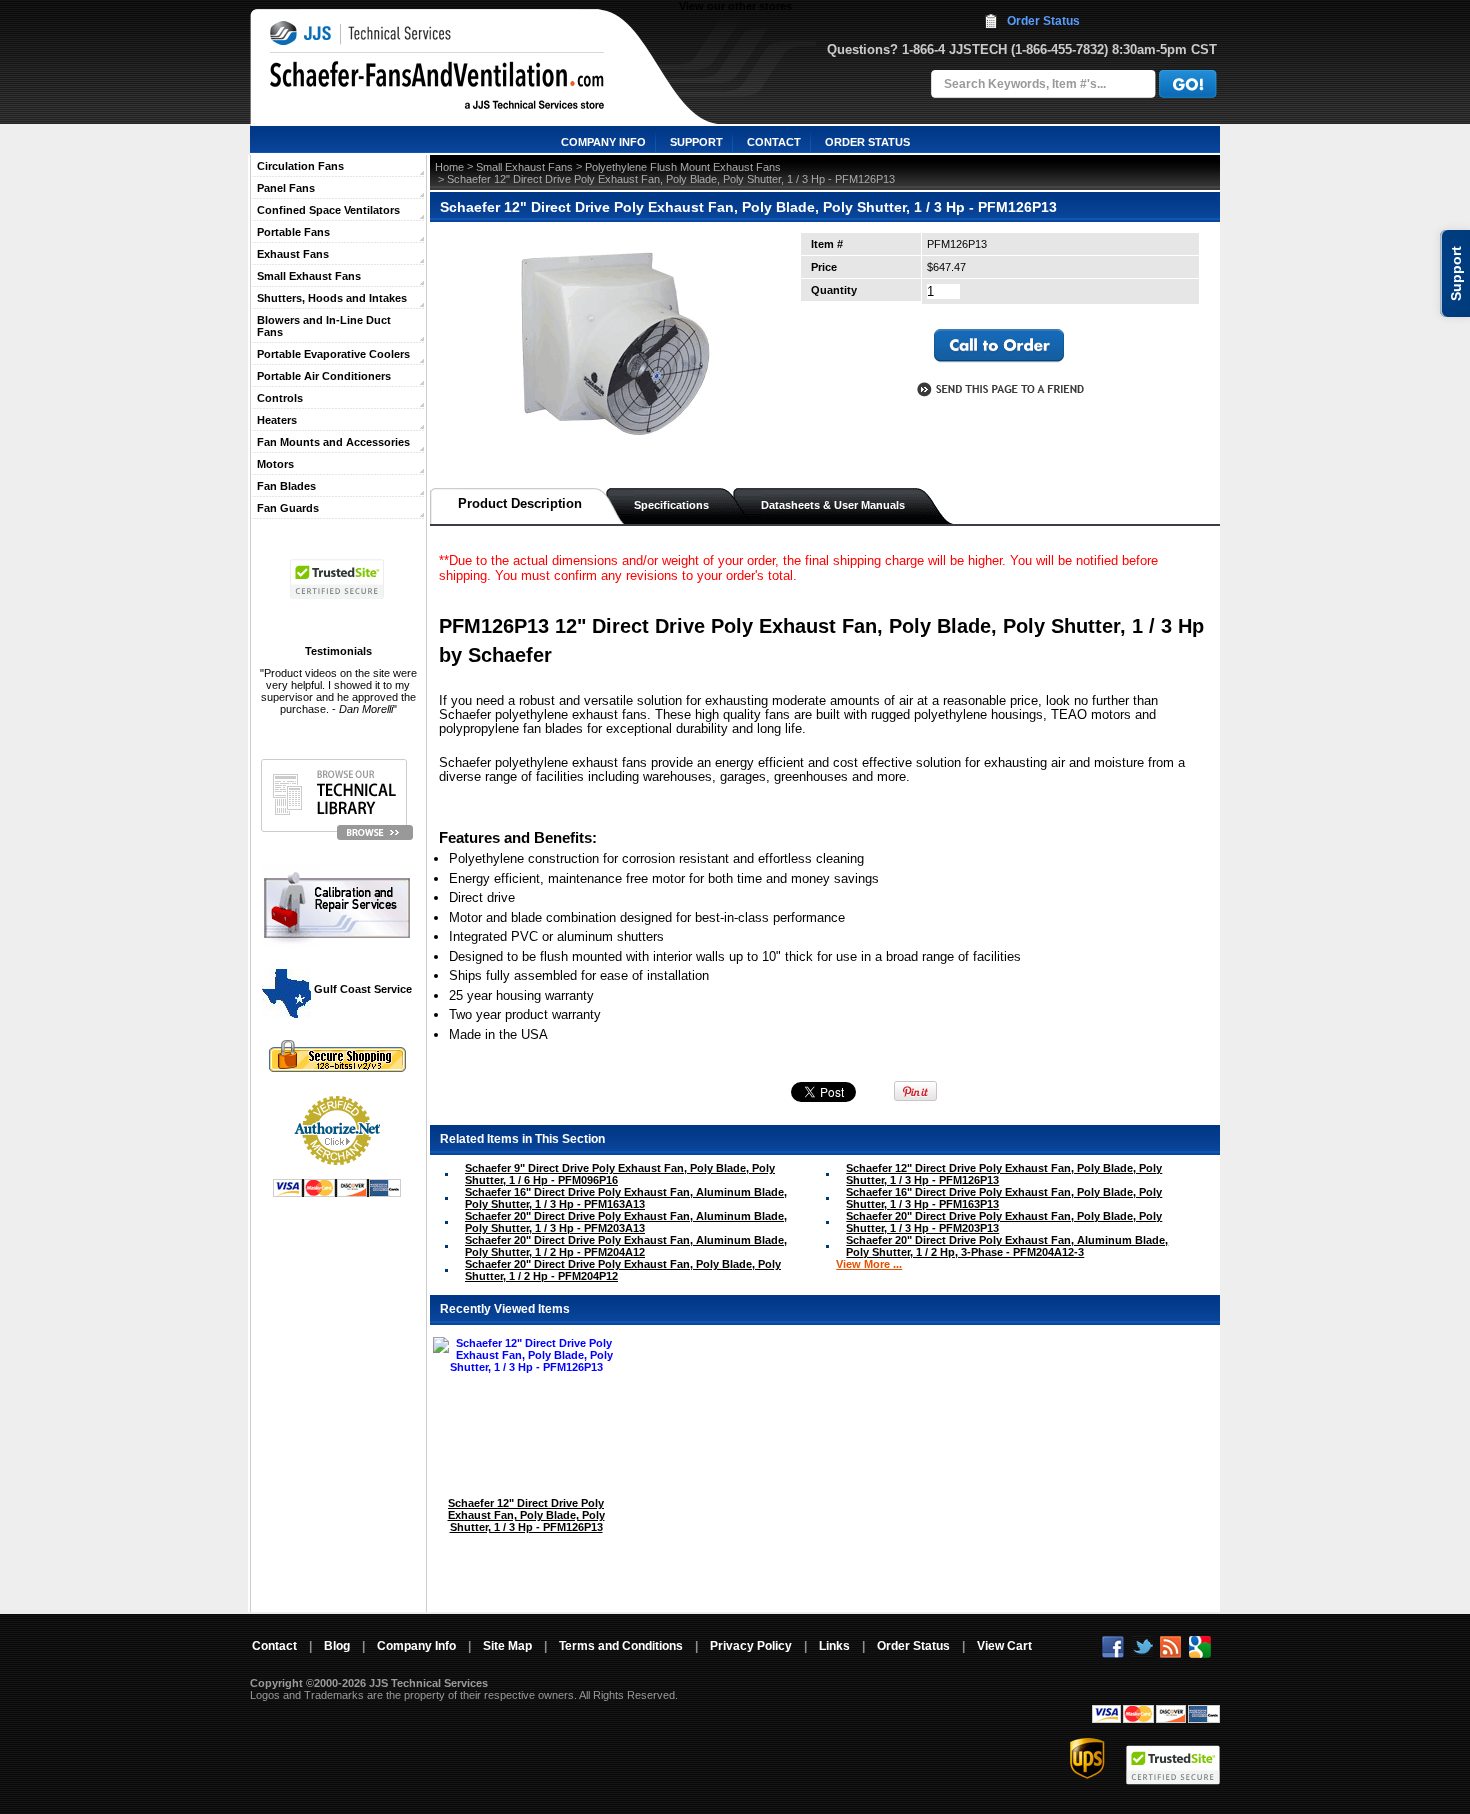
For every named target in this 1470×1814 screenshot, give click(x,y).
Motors (275, 464)
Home (449, 167)
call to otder (999, 346)
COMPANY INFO (603, 142)
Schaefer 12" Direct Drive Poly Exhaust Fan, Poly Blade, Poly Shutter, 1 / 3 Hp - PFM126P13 (1004, 1174)
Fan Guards (288, 508)
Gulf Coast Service (361, 989)
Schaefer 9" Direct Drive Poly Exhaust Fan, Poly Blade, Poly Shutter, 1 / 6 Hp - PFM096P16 (620, 1174)
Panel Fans (286, 188)
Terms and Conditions (621, 1646)
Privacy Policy (751, 1646)
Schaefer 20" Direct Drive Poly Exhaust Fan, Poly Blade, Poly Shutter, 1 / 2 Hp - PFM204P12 (623, 1270)
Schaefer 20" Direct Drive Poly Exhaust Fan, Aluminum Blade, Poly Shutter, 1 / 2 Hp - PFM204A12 (626, 1246)
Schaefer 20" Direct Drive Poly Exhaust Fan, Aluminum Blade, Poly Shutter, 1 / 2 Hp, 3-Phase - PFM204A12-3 (1007, 1246)
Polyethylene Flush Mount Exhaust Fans (683, 167)
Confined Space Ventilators (328, 210)
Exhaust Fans (293, 254)
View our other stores (735, 6)
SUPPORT (696, 142)
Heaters (277, 420)
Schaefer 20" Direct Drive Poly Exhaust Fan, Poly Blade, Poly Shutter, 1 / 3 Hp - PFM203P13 (1004, 1222)
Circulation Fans (300, 166)
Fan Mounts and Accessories (333, 442)
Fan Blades (286, 486)
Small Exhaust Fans (309, 276)
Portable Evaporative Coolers (333, 354)
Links (834, 1646)
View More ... (869, 1264)
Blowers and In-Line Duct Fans (324, 326)
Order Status (1043, 21)
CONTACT (774, 142)
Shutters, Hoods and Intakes (332, 298)
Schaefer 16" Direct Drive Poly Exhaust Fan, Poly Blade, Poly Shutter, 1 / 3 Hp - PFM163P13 (1004, 1198)
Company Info (416, 1646)
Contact (274, 1646)
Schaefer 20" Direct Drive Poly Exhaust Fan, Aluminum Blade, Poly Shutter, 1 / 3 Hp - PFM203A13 (626, 1222)
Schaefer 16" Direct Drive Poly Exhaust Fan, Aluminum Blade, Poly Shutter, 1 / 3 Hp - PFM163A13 (626, 1198)
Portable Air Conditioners (324, 376)
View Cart (1004, 1646)
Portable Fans (293, 232)
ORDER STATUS (867, 142)
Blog (337, 1646)
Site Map (507, 1646)
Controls (280, 398)
